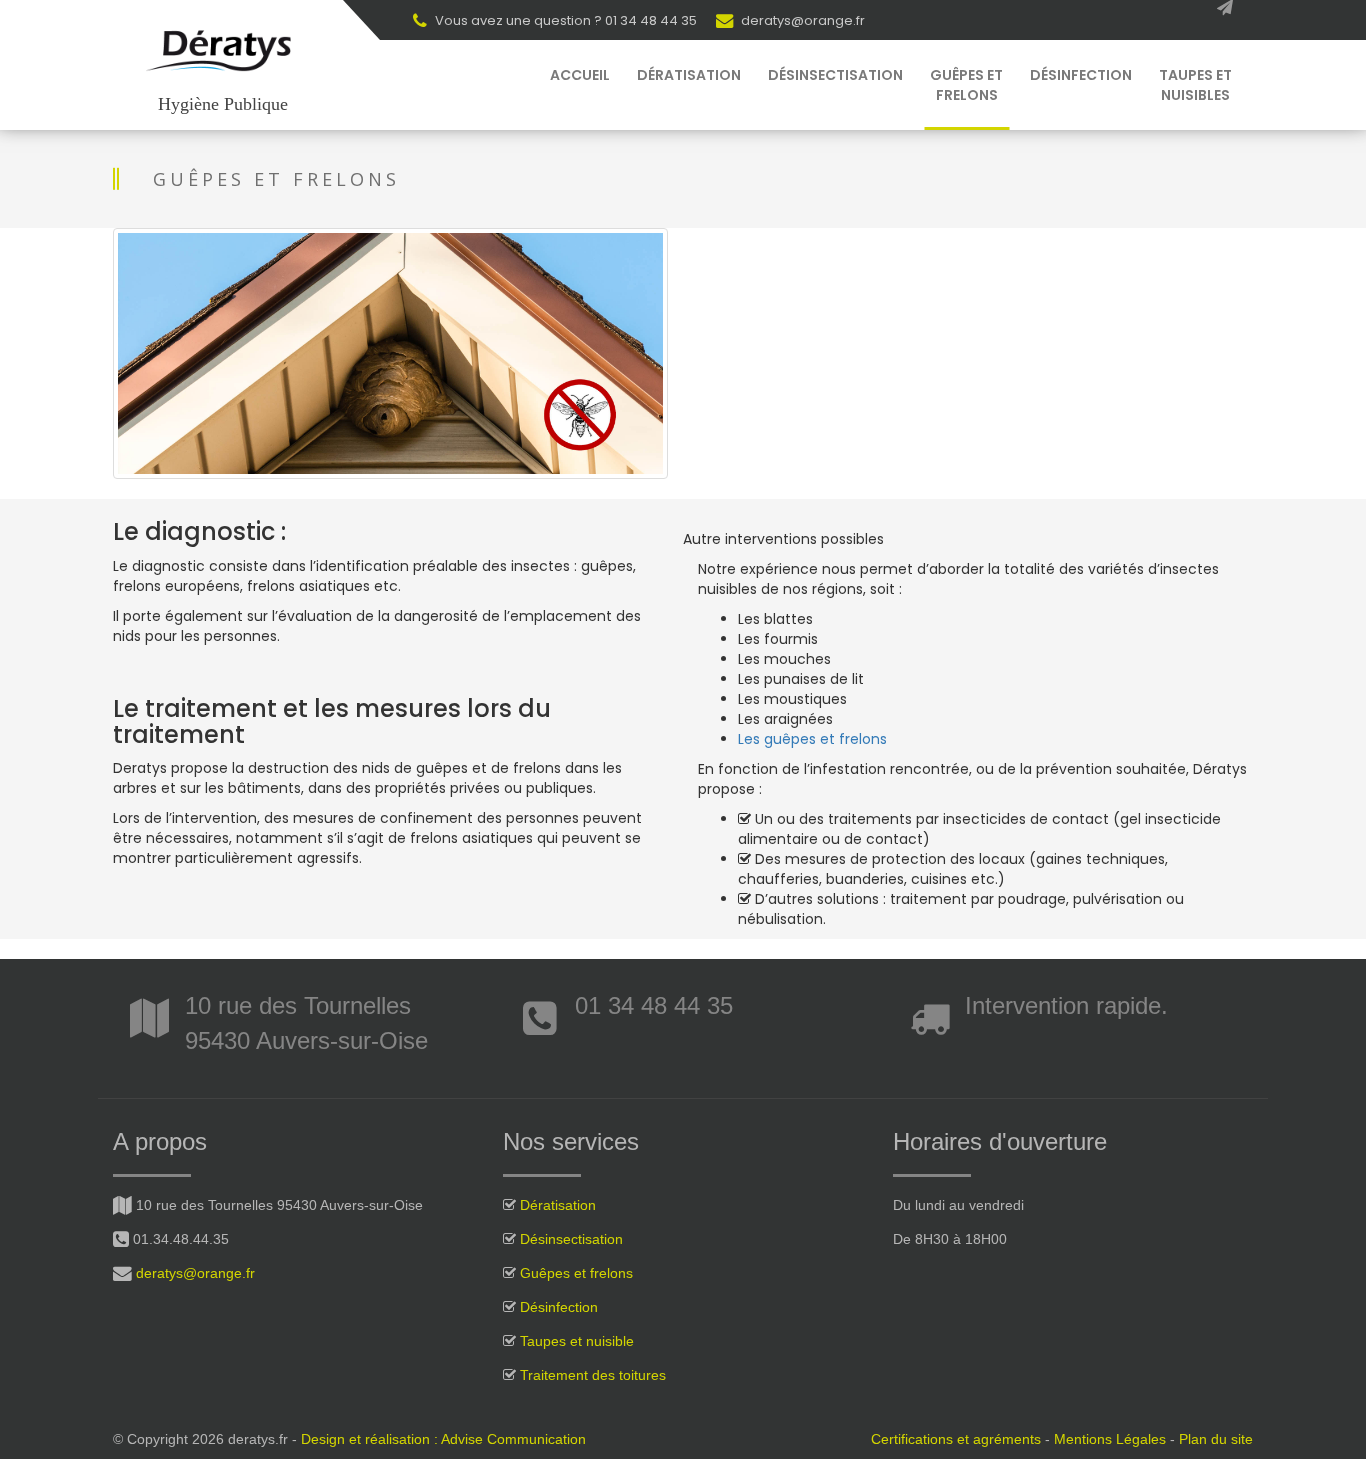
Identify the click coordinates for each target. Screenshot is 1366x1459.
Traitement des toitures (593, 1375)
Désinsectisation (835, 75)
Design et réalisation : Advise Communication (443, 1439)
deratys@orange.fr (801, 20)
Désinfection (1081, 75)
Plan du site (1216, 1439)
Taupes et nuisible (577, 1341)
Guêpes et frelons (966, 85)
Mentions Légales (1110, 1439)
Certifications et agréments (956, 1439)
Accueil (580, 75)
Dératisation (689, 75)
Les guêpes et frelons (812, 739)
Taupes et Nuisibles (1195, 85)
